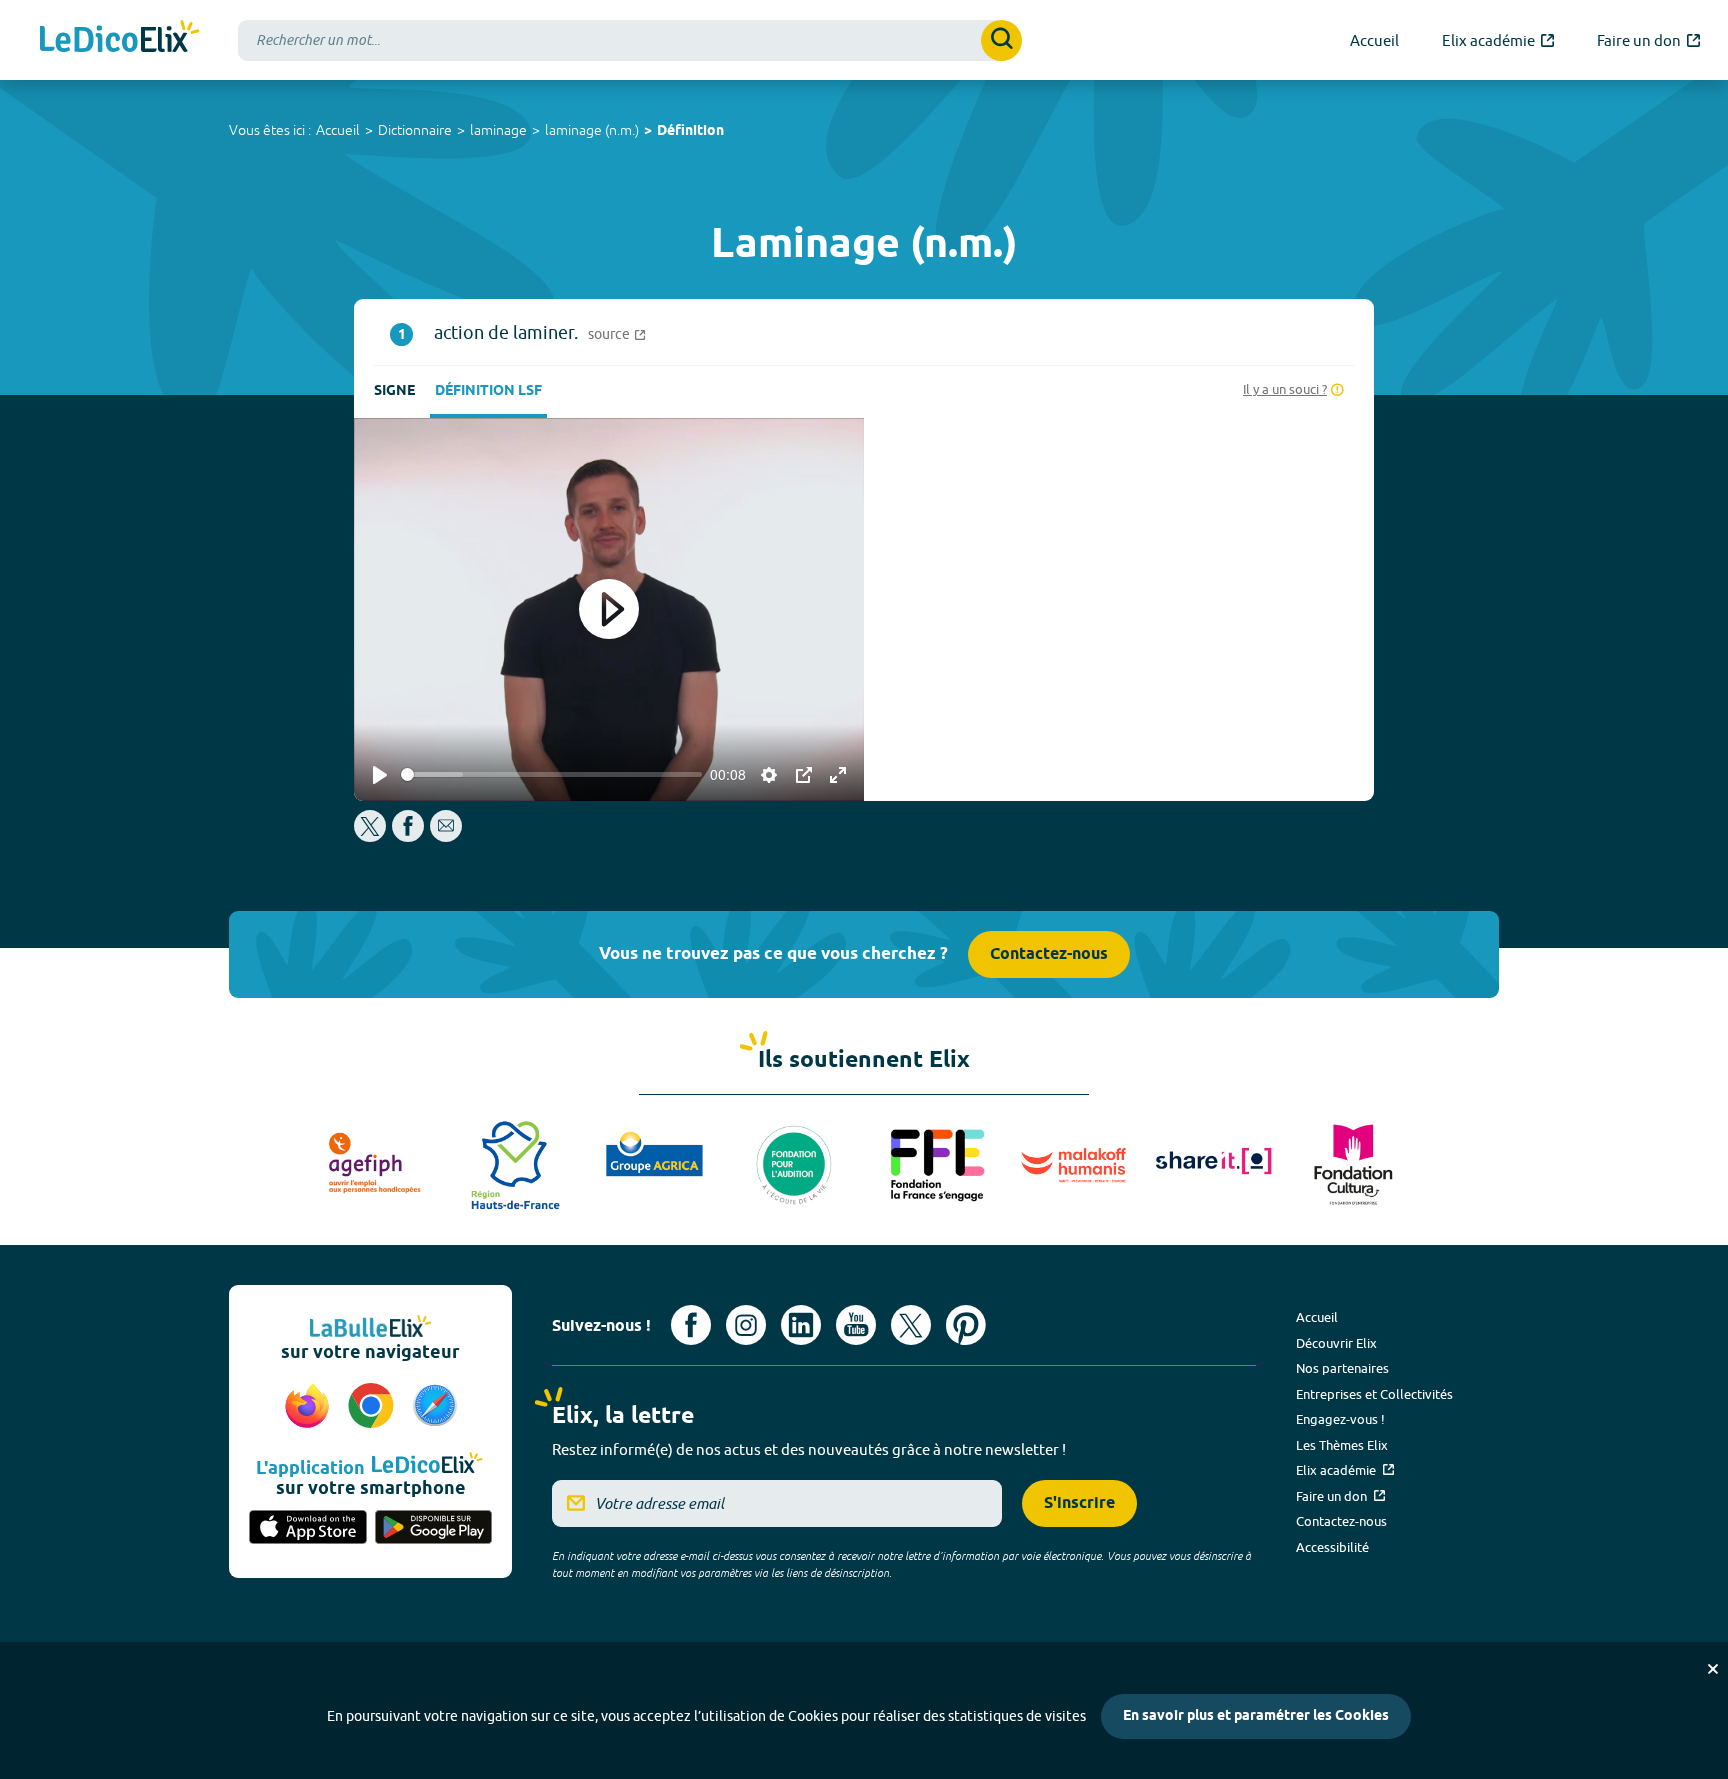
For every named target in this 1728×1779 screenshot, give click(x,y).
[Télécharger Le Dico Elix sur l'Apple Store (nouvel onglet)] (308, 1529)
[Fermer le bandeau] (1713, 1669)
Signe (394, 391)
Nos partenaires (1342, 1368)
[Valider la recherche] (1001, 40)
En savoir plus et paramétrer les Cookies (1256, 1716)
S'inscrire (1079, 1503)
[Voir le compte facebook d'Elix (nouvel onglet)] (691, 1325)
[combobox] (630, 40)
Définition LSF (488, 391)
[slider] (551, 774)
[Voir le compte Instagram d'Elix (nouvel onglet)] (746, 1325)
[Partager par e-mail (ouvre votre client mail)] (446, 836)
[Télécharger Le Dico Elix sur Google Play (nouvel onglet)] (434, 1529)
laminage (498, 130)
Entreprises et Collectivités (1374, 1394)
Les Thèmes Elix (1342, 1445)
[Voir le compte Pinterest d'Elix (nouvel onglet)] (966, 1325)
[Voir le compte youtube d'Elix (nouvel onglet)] (856, 1325)
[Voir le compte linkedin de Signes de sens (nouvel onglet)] (801, 1325)
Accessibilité (1332, 1547)
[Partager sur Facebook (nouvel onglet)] (408, 836)
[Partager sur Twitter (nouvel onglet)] (371, 836)
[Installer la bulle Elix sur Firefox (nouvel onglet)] (310, 1407)
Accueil (338, 130)
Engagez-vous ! (1340, 1419)
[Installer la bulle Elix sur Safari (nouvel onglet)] (435, 1407)
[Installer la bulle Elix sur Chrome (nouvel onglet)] (374, 1407)
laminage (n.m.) (592, 130)
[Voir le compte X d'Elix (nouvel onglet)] (911, 1325)
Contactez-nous (1049, 954)
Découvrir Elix (1336, 1343)
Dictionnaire (415, 130)
